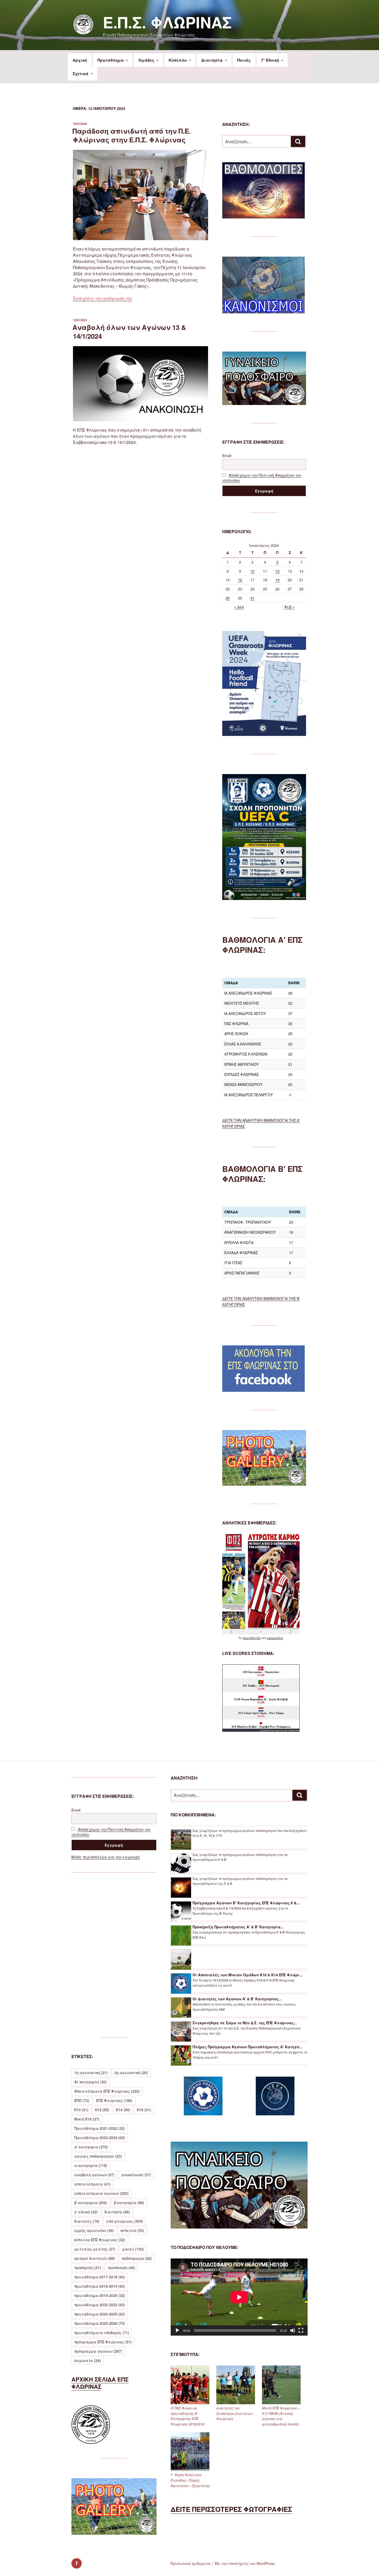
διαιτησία (117, 2212)
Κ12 (102, 2110)
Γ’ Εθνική (270, 60)
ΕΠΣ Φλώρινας (114, 2100)
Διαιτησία (212, 60)
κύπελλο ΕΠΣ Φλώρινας (100, 2240)
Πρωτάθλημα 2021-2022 (100, 2128)
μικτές (133, 2249)
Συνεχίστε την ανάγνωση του (102, 298)
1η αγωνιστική (91, 2073)
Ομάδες (146, 60)
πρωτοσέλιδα (252, 1638)
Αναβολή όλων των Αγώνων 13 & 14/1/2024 (129, 332)
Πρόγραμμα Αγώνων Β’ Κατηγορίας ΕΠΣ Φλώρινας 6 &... (246, 1903)
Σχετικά (81, 74)
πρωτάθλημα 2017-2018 (100, 2277)
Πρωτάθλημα (111, 60)
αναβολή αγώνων (94, 2175)
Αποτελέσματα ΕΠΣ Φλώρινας (107, 2091)
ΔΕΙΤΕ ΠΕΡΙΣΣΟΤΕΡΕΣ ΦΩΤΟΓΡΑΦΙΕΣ (231, 2509)
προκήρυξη (88, 2268)
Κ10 (81, 2110)
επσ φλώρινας (125, 2221)
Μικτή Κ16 (87, 2119)
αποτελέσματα (92, 2184)
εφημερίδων (275, 1638)
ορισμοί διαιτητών (95, 2258)
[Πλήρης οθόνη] (301, 2330)
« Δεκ (239, 607)
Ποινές (244, 60)
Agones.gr (281, 1730)
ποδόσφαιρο (137, 2258)
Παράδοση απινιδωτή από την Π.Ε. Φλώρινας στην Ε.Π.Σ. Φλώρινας (132, 135)
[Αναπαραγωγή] (177, 2330)
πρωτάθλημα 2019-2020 (100, 2295)
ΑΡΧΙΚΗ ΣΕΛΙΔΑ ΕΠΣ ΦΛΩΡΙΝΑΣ (100, 2383)
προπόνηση (121, 2268)
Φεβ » (289, 607)
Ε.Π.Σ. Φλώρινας (167, 22)
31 (252, 598)
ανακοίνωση (136, 2175)
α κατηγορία (91, 2165)
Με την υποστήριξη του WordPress (245, 2563)
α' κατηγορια (91, 2147)
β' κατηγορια (91, 2203)
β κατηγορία (129, 2203)
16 (240, 580)
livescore (294, 1730)
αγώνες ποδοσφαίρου (98, 2156)
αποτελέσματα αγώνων (101, 2193)
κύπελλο (132, 2230)
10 (252, 571)
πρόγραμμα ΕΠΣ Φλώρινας (103, 2342)
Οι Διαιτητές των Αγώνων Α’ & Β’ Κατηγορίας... (237, 1999)
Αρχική (80, 60)
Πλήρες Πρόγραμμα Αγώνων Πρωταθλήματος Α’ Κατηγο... (248, 2047)
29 (228, 598)
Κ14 (123, 2110)
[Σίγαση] (293, 2330)
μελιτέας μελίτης (95, 2249)
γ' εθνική (86, 2212)
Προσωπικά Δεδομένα (191, 2563)
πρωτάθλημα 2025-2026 (100, 2323)
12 (277, 571)
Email (227, 456)
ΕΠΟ (82, 2100)
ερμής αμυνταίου (94, 2230)
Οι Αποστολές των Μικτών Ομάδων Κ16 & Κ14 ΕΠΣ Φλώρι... (248, 1975)
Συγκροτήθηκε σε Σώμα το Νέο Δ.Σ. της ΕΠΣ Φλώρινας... (245, 2023)
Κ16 (144, 2110)
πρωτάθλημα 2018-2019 (100, 2286)
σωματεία (88, 2360)
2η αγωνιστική (131, 2073)
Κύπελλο (178, 60)
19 (277, 580)
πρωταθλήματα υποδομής (102, 2333)
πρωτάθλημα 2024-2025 (100, 2314)
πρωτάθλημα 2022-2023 (100, 2305)
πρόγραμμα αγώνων (98, 2351)
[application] (239, 2297)
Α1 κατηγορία (90, 2082)
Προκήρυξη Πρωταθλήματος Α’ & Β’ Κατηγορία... (238, 1927)
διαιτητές (87, 2221)
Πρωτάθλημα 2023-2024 (100, 2138)
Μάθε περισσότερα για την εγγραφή (106, 1857)
